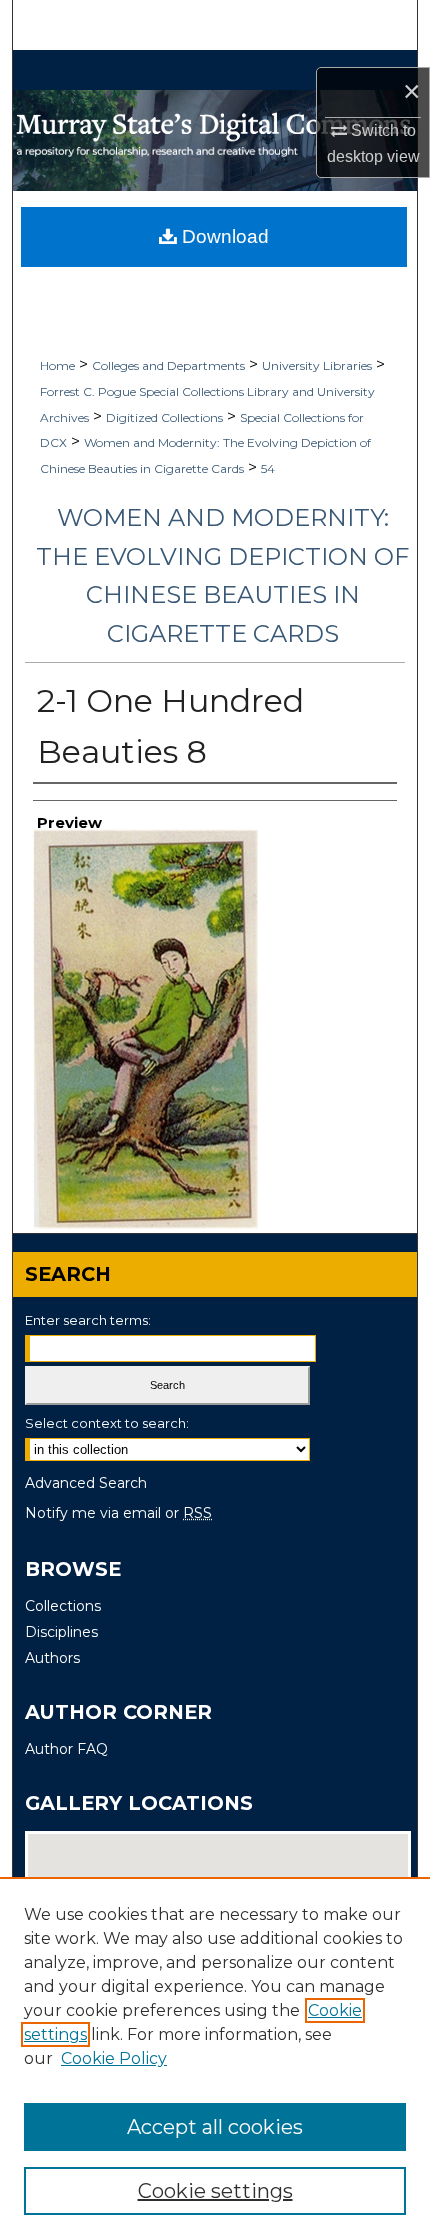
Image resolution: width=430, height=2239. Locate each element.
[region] (215, 2058)
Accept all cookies (215, 2127)
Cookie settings (215, 2191)
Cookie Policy (114, 2058)
